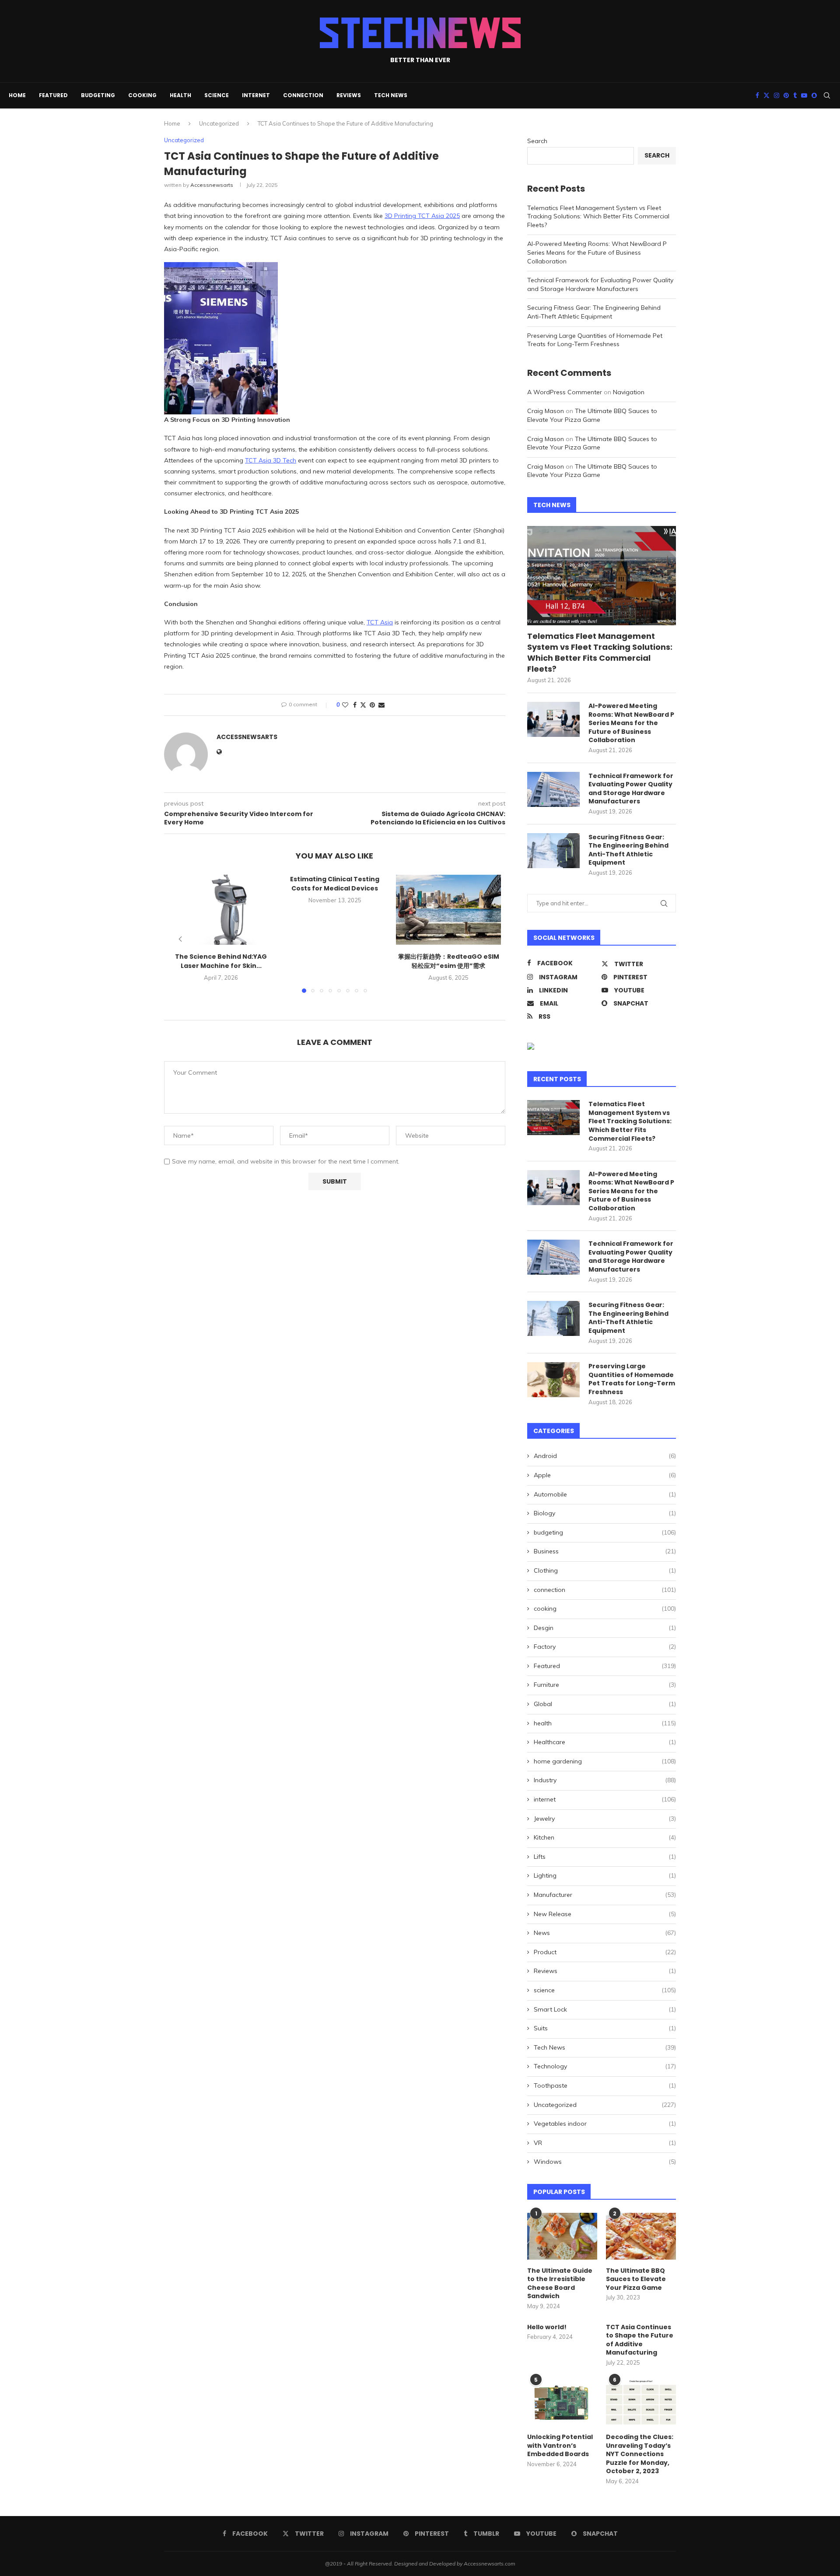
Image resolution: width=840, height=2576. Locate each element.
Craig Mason (546, 411)
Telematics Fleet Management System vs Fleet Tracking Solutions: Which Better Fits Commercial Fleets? (598, 216)
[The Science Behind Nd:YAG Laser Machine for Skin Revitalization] (221, 910)
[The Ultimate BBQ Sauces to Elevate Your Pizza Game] (641, 2236)
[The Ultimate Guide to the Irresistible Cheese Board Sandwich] (562, 2236)
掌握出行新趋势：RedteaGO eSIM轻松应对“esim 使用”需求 (449, 961)
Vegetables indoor (605, 2124)
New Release (605, 1914)
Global (605, 1704)
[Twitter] (766, 95)
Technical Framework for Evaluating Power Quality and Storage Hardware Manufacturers (600, 284)
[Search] (827, 95)
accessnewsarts (212, 185)
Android (605, 1456)
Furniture (605, 1685)
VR (605, 2143)
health (180, 95)
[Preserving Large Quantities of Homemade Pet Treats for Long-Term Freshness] (553, 1380)
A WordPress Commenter (565, 392)
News (605, 1933)
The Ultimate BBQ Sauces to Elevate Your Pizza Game (592, 415)
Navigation (629, 392)
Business (605, 1551)
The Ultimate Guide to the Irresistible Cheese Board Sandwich (560, 2284)
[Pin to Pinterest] (372, 705)
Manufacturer (605, 1895)
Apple (605, 1475)
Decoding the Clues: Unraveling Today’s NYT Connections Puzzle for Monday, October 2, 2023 (640, 2454)
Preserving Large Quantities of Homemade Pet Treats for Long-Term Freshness (595, 340)
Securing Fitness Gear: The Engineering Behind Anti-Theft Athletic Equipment (594, 312)
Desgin (605, 1628)
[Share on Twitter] (363, 705)
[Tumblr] (795, 95)
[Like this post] (345, 705)
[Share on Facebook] (355, 705)
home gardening (605, 1761)
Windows (605, 2162)
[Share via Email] (381, 705)
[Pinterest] (786, 95)
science (217, 95)
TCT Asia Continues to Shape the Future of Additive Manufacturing (640, 2340)
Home (17, 95)
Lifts (605, 1857)
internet (256, 95)
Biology (605, 1513)
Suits (605, 2028)
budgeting (98, 95)
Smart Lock (605, 2009)
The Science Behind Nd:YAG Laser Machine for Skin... (221, 961)
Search (537, 141)
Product (605, 1952)
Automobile (605, 1494)
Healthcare (605, 1742)
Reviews (349, 95)
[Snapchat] (814, 95)
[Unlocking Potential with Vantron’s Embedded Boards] (562, 2403)
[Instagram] (777, 95)
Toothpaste (605, 2085)
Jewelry (605, 1819)
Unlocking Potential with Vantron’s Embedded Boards (560, 2446)
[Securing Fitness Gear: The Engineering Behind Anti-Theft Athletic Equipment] (553, 851)
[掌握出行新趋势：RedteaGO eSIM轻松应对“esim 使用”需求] (448, 910)
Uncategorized (219, 123)
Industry (605, 1780)
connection (303, 95)
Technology (605, 2066)
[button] (180, 939)
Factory (605, 1647)
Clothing (605, 1570)
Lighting (605, 1875)
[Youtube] (804, 95)
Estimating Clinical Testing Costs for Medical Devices (335, 884)
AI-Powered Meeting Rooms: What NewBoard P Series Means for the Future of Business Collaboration (597, 252)
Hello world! (547, 2327)
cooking (142, 95)
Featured (53, 95)
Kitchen (605, 1837)
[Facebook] (757, 95)
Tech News (391, 95)
